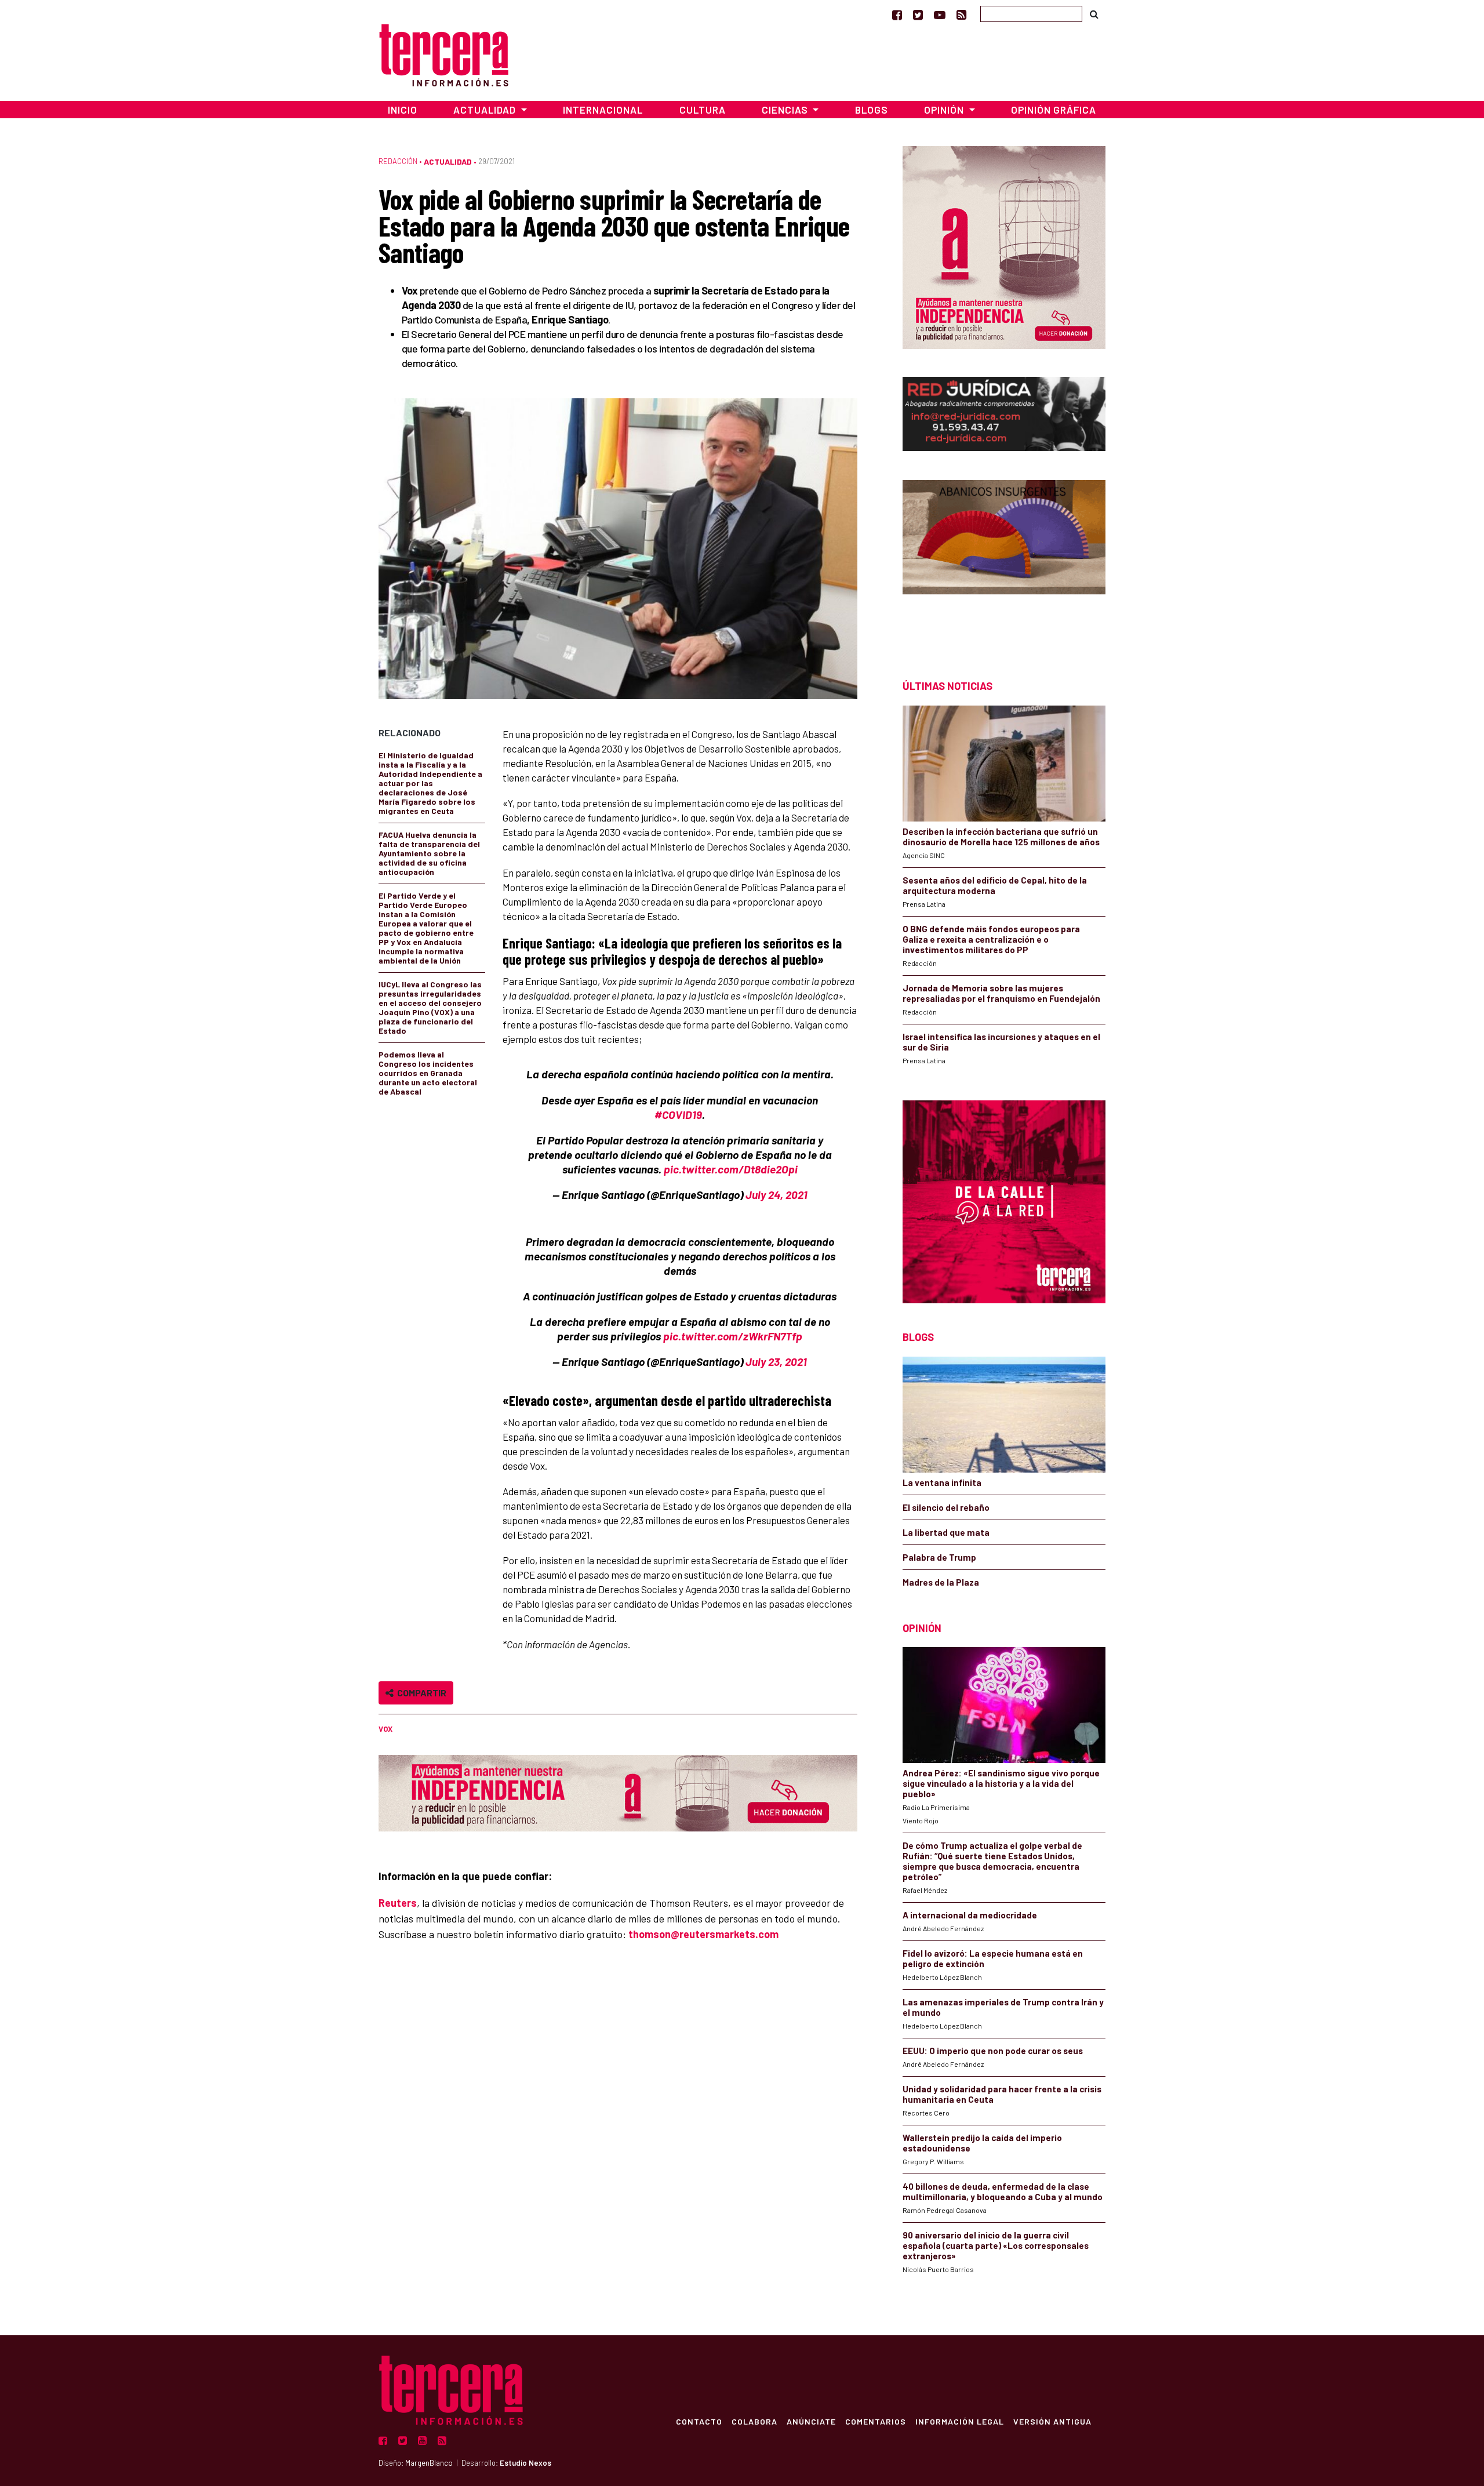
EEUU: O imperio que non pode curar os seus (993, 2051)
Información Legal (960, 2421)
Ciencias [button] (786, 110)
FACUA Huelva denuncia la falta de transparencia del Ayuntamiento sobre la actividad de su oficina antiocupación (429, 853)
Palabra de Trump (939, 1557)
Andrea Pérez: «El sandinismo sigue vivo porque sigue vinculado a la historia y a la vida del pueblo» (1001, 1783)
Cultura (703, 110)
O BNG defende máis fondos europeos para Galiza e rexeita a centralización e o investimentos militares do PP (991, 939)
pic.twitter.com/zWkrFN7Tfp (733, 1336)
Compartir (420, 1693)
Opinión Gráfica (1054, 110)
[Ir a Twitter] (918, 14)
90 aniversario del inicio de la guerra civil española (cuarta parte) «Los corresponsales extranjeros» (996, 2245)
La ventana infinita (942, 1482)
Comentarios (876, 2421)
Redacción (398, 161)
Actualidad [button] (486, 110)
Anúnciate (811, 2421)
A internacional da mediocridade (970, 1915)
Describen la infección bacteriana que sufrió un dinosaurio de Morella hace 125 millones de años (1001, 837)
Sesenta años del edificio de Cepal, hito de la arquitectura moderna (995, 885)
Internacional (603, 110)
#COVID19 (678, 1115)
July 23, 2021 (776, 1362)
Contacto (699, 2421)
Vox (385, 1729)
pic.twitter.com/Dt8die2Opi (731, 1169)
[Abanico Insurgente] (1004, 559)
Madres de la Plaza (941, 1582)
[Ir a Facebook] (897, 14)
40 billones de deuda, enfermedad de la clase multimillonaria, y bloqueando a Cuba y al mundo (1003, 2191)
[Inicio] (444, 54)
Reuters (398, 1903)
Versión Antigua (1052, 2421)
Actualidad (448, 161)
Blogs (872, 110)
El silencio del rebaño (946, 1507)
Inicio (403, 110)
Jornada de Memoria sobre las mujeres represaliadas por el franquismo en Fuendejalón (1001, 993)
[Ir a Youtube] (940, 14)
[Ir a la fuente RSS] (961, 14)
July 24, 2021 (776, 1195)
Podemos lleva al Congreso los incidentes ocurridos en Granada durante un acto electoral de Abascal (428, 1073)
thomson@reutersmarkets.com (703, 1934)
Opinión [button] (945, 110)
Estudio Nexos (525, 2463)
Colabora (754, 2421)
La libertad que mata (946, 1532)
